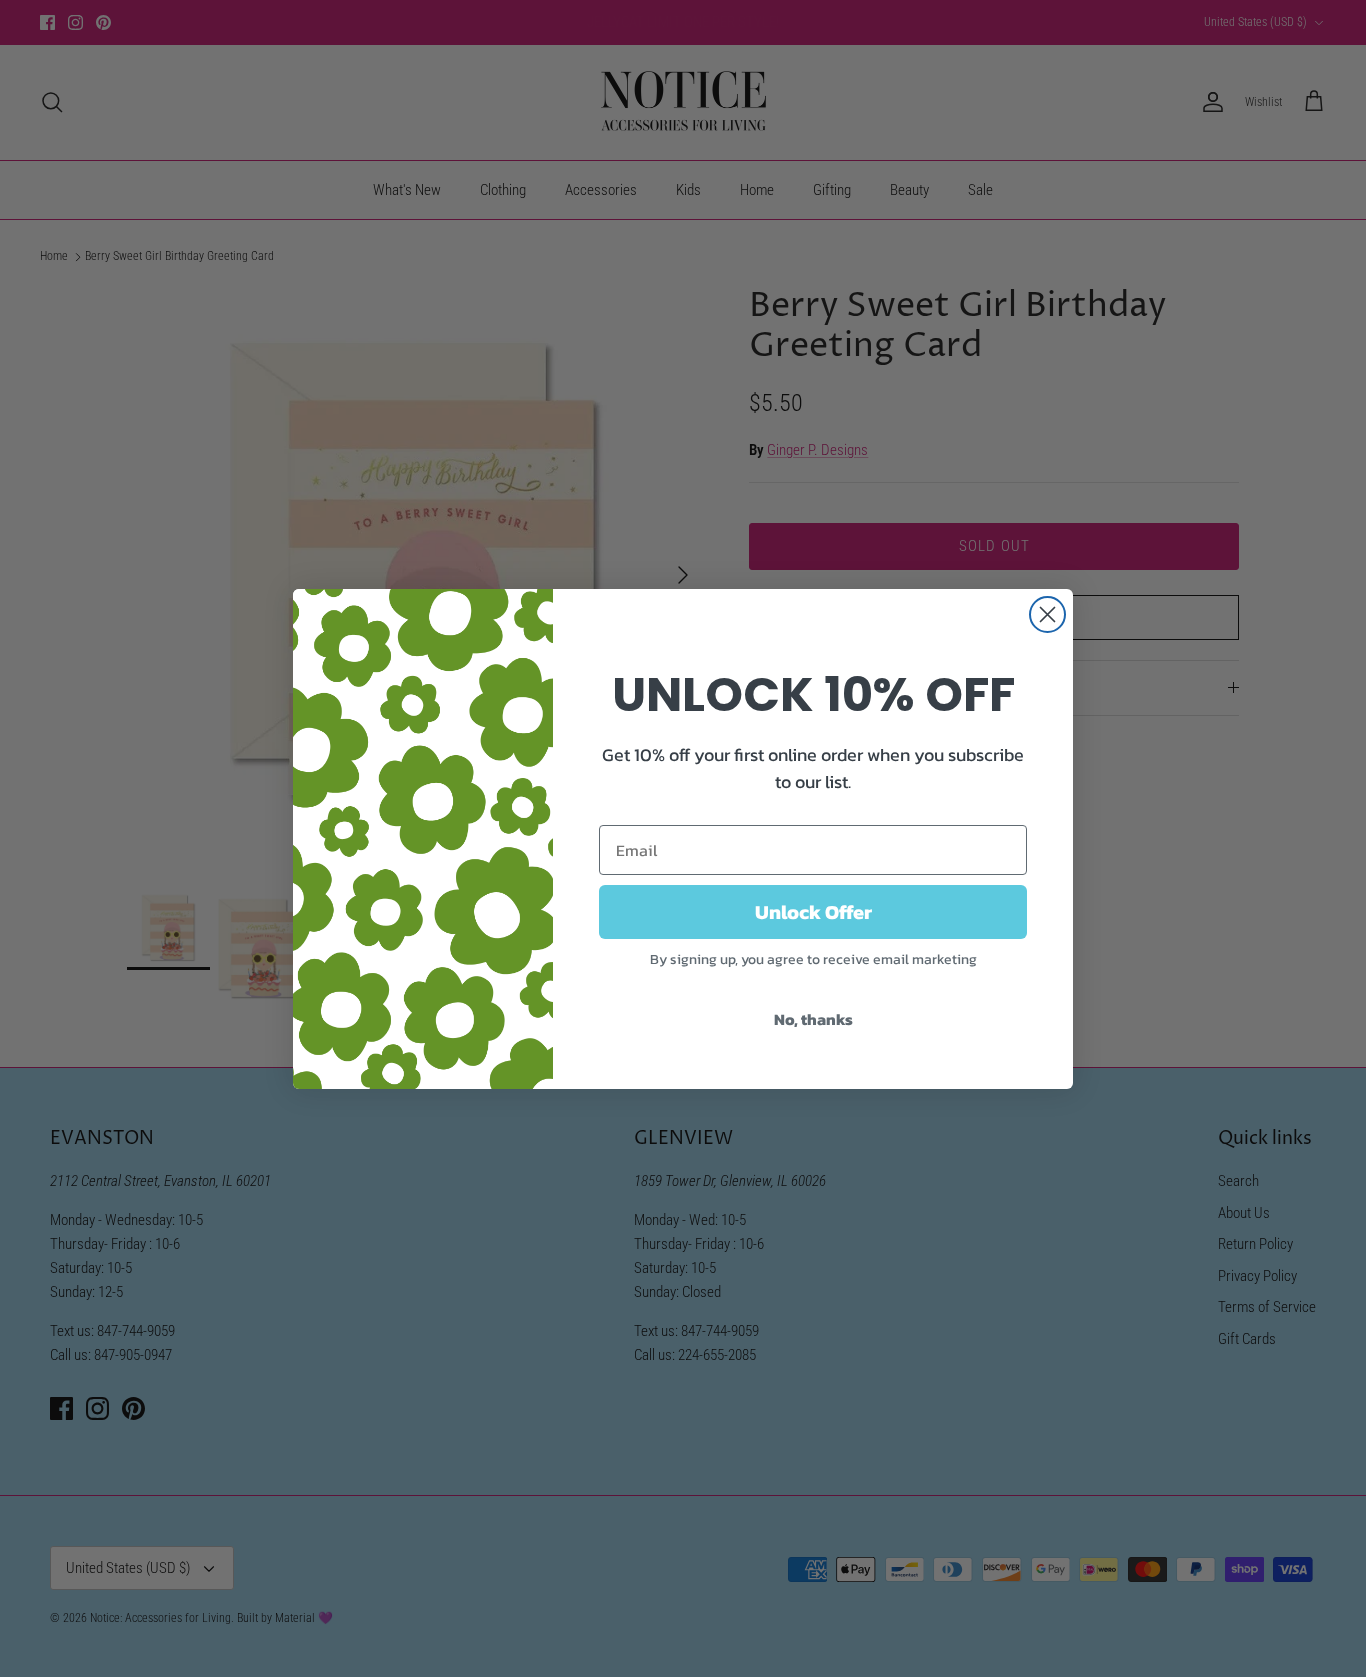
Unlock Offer (813, 912)
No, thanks (813, 1019)
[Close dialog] (1047, 614)
